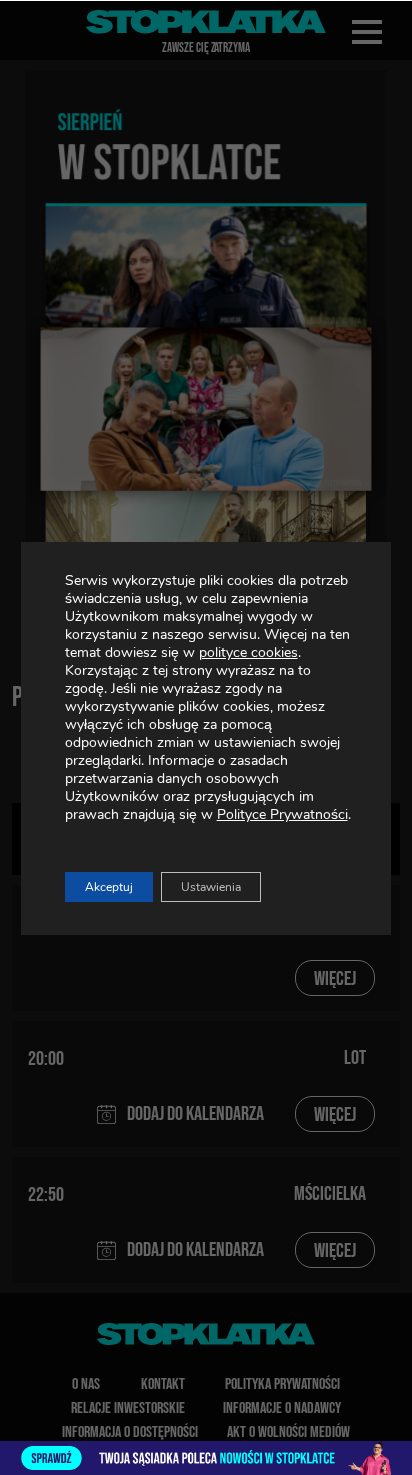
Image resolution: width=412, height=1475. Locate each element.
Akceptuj (109, 887)
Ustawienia (211, 887)
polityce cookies (248, 652)
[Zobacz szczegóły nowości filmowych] (206, 1458)
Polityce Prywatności (282, 814)
